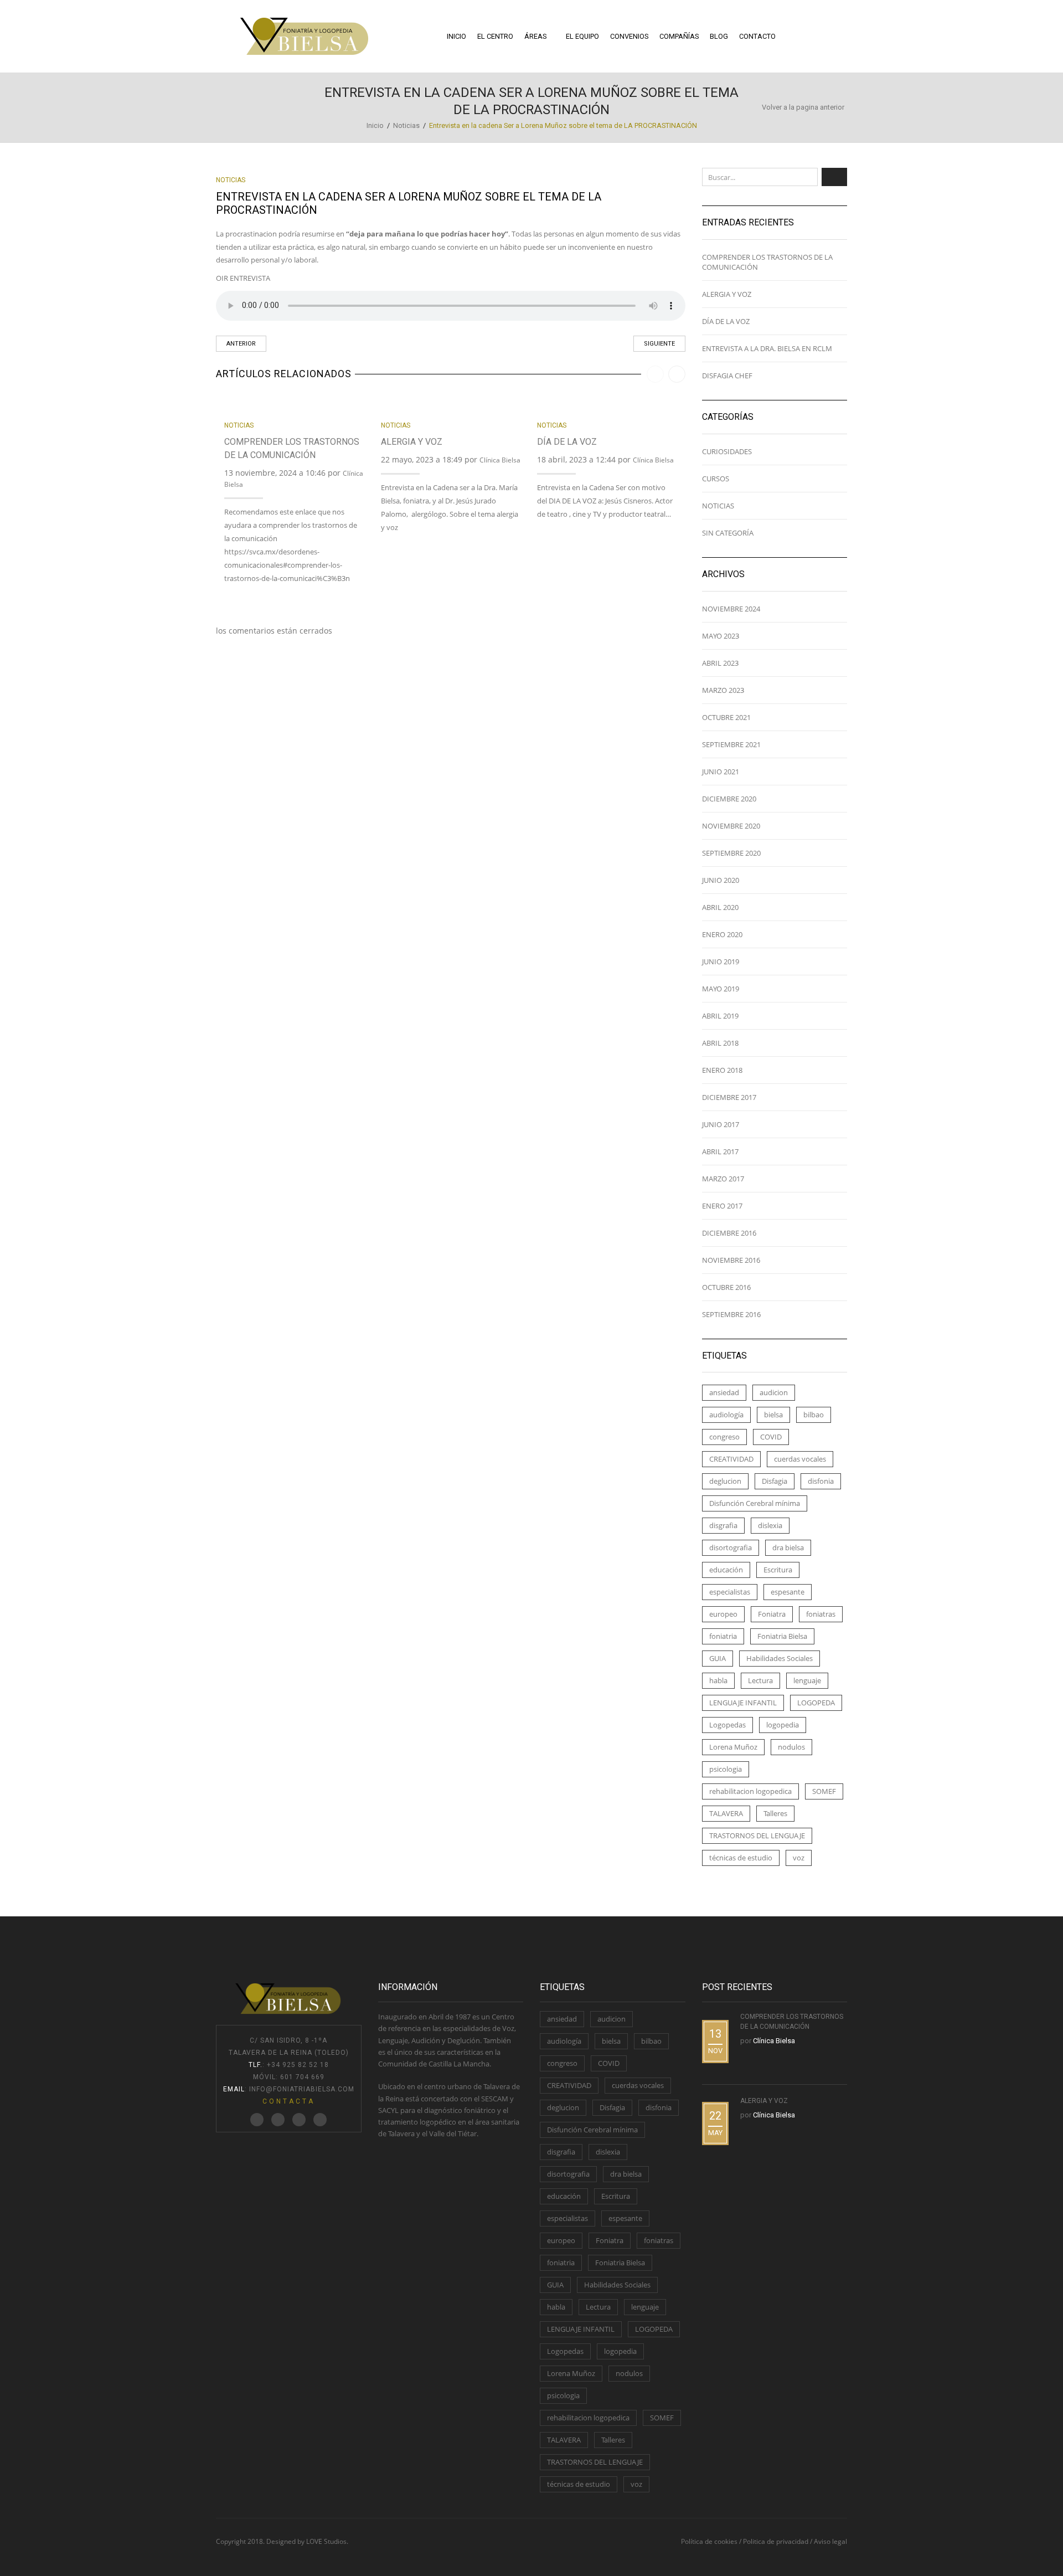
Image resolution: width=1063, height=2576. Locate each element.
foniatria (723, 1636)
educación (726, 1570)
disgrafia (723, 1525)
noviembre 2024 (731, 609)
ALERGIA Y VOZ (412, 442)
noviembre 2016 (731, 1260)
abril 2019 (720, 1016)
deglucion (725, 1481)
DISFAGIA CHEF (727, 376)
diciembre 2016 (729, 1233)
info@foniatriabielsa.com (302, 2089)
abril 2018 (720, 1043)
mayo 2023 (721, 636)
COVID (771, 1437)
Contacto (757, 36)
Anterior (241, 344)
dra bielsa (788, 1547)
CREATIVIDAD (731, 1459)
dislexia (770, 1525)
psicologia (726, 1769)
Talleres (775, 1813)
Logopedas (727, 1725)
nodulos (791, 1747)
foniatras (821, 1614)
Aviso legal (830, 2541)
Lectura (760, 1680)
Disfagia (775, 1481)
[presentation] (655, 374)
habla (718, 1680)
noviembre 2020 (731, 826)
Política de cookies (709, 2541)
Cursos (716, 479)
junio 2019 (721, 961)
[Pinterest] (299, 2120)
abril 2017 (720, 1151)
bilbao (814, 1415)
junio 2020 (721, 880)
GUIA (718, 1658)
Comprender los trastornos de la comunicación (767, 262)
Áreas (535, 36)
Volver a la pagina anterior (803, 107)
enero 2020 (722, 934)
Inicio (456, 36)
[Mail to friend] (320, 2120)
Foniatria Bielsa (782, 1636)
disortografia (731, 1547)
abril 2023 (720, 663)
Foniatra (772, 1614)
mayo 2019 (721, 989)
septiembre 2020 (731, 853)
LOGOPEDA (816, 1703)
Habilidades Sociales (780, 1658)
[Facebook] (278, 2120)
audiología (726, 1415)
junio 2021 (721, 772)
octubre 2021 (726, 717)
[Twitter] (257, 2120)
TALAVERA (726, 1813)
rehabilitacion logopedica (750, 1791)
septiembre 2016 (731, 1314)
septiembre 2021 (731, 744)
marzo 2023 (723, 690)
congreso (724, 1437)
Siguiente (659, 344)
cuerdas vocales (800, 1459)
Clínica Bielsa (500, 460)
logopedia (783, 1725)
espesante (788, 1592)
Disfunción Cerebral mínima (755, 1503)
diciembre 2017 (729, 1097)
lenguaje (807, 1680)
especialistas (730, 1592)
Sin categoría (728, 533)
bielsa (773, 1415)
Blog (719, 36)
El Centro (495, 36)
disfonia (821, 1481)
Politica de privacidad (776, 2541)
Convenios (629, 36)
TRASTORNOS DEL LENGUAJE (757, 1835)
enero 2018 (722, 1070)
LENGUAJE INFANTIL (743, 1703)
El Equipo (582, 36)
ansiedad (724, 1392)
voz (799, 1858)
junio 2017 (721, 1124)
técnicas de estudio (741, 1858)
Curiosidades (727, 451)
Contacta (289, 2101)
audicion (774, 1392)
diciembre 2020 (729, 799)
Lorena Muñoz (733, 1747)
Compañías (679, 36)
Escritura (778, 1570)
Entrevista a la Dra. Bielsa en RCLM (767, 348)
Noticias (406, 125)
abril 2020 (720, 907)
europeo (723, 1614)
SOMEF (824, 1791)
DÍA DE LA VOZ (567, 442)
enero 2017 (722, 1206)
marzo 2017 (723, 1179)
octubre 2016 (726, 1287)
